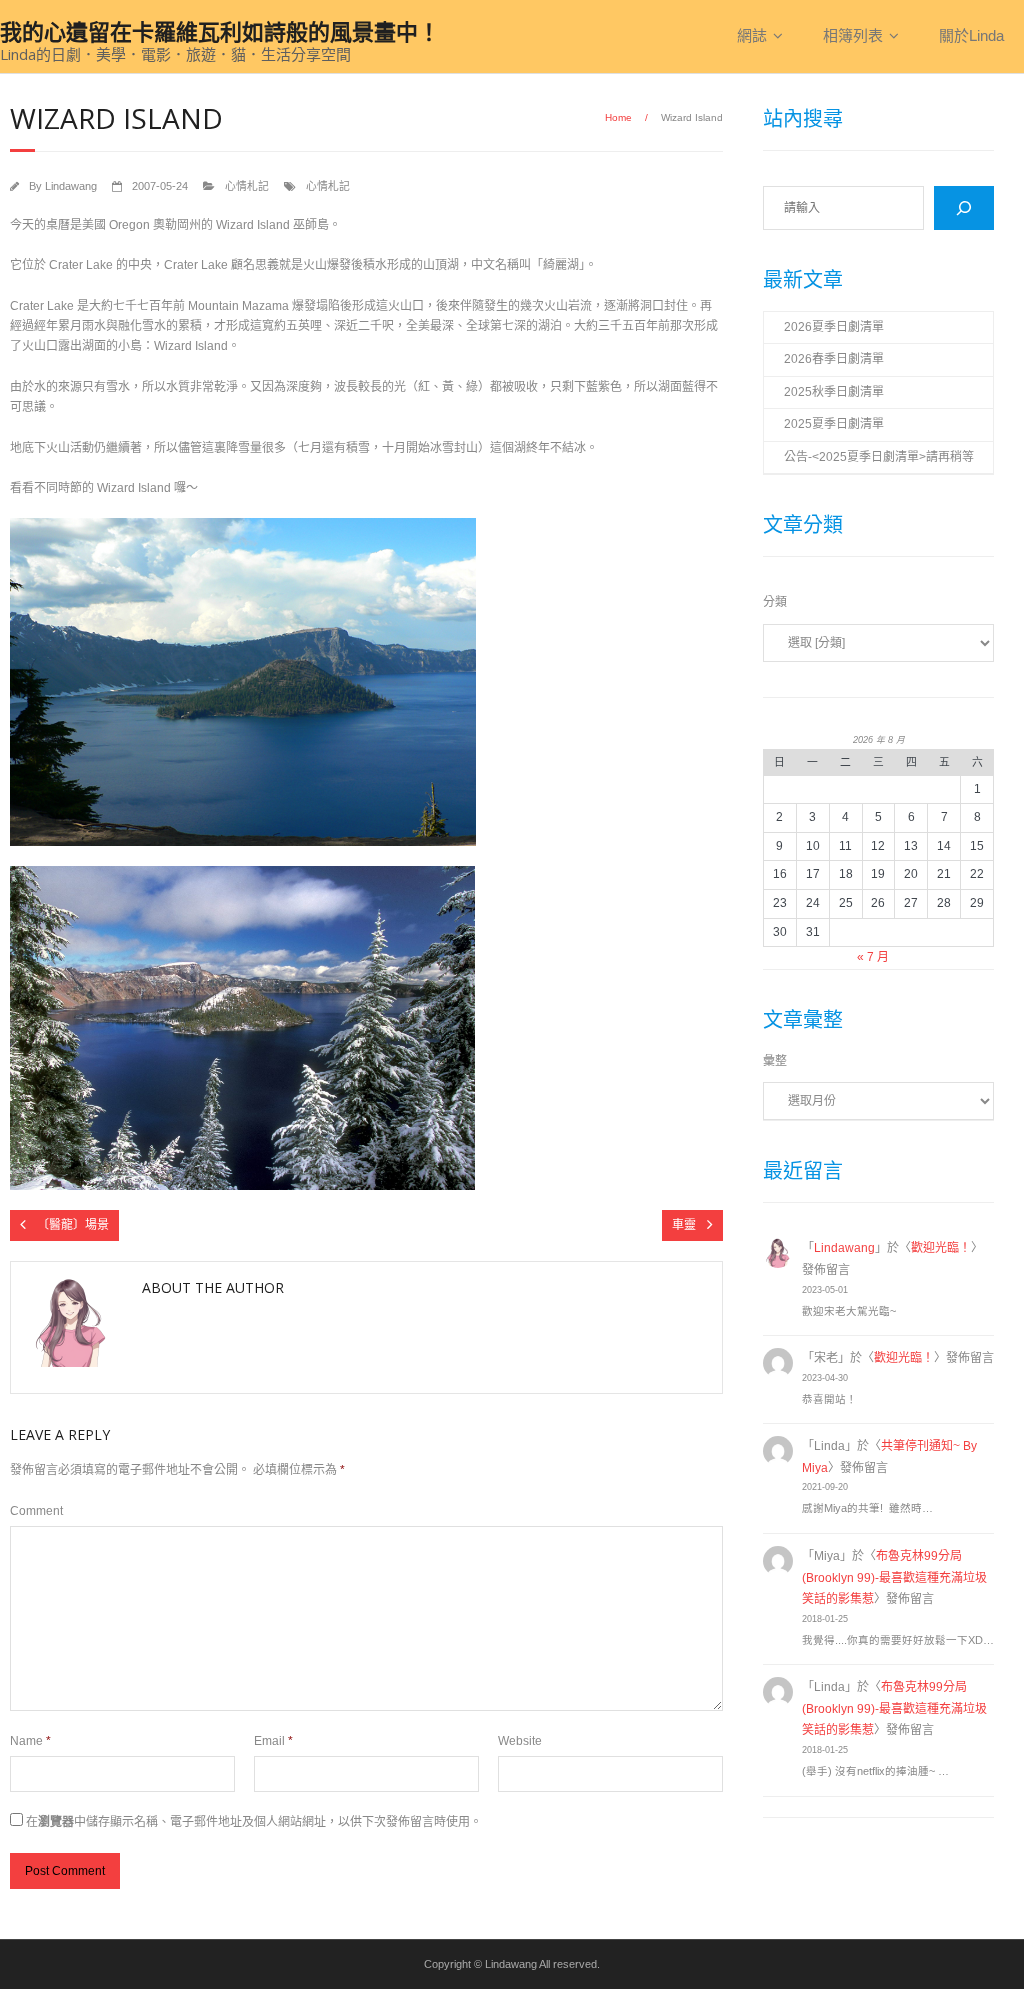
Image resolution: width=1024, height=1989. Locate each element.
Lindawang (71, 186)
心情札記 (247, 186)
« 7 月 (873, 957)
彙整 (775, 1061)
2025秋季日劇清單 (834, 392)
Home (618, 117)
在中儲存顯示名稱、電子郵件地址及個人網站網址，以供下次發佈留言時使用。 (254, 1822)
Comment (36, 1511)
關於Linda (971, 35)
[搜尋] (964, 208)
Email (273, 1741)
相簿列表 (853, 35)
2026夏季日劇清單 (834, 327)
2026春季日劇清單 (834, 359)
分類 (775, 602)
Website (520, 1741)
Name (30, 1741)
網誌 (752, 35)
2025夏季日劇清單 (834, 424)
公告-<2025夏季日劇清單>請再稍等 (879, 457)
